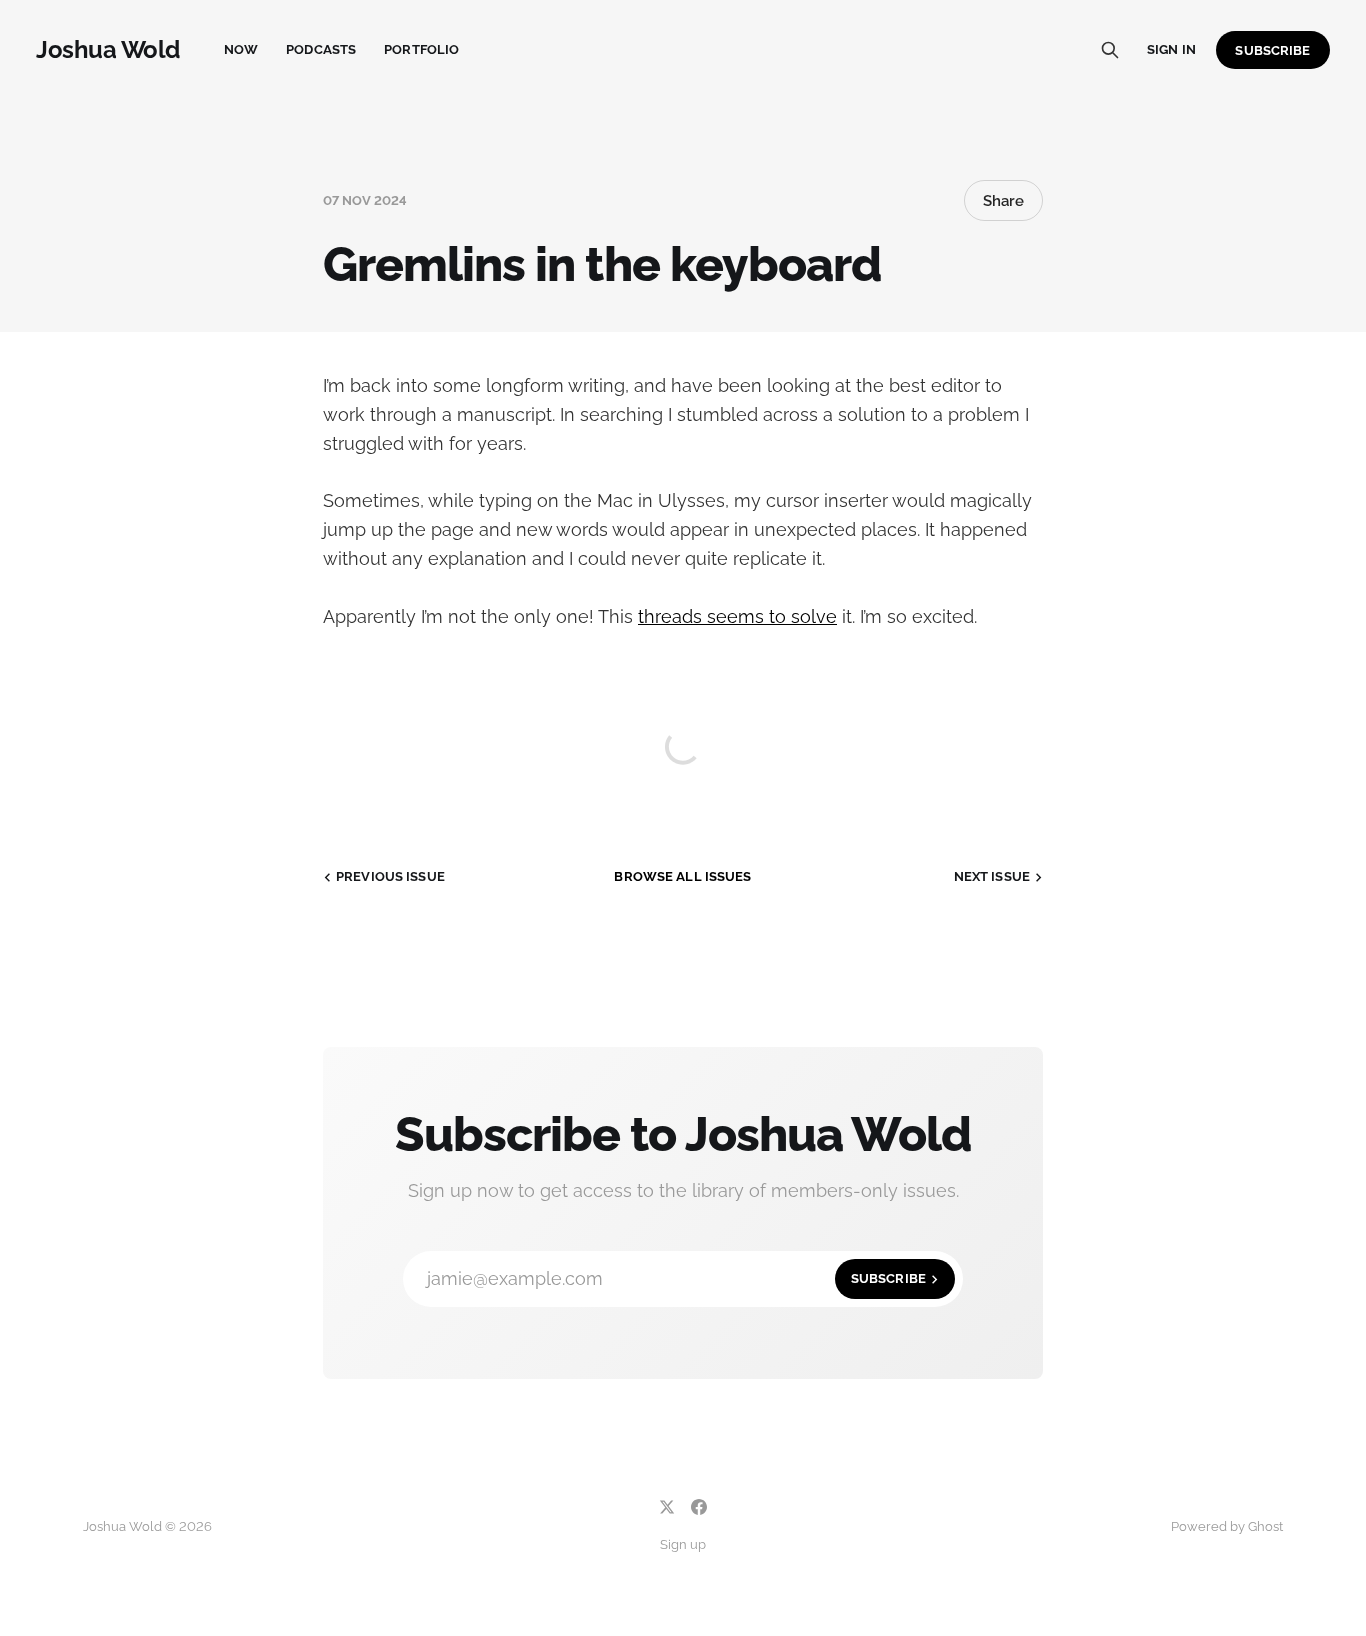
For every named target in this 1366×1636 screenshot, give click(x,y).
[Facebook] (699, 1507)
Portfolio (421, 49)
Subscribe (1272, 50)
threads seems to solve (737, 616)
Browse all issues (682, 876)
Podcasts (321, 49)
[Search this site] (1110, 50)
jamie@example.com (676, 1278)
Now (241, 49)
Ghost (1265, 1526)
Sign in (1171, 49)
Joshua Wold (108, 50)
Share (1003, 201)
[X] (667, 1507)
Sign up (683, 1544)
